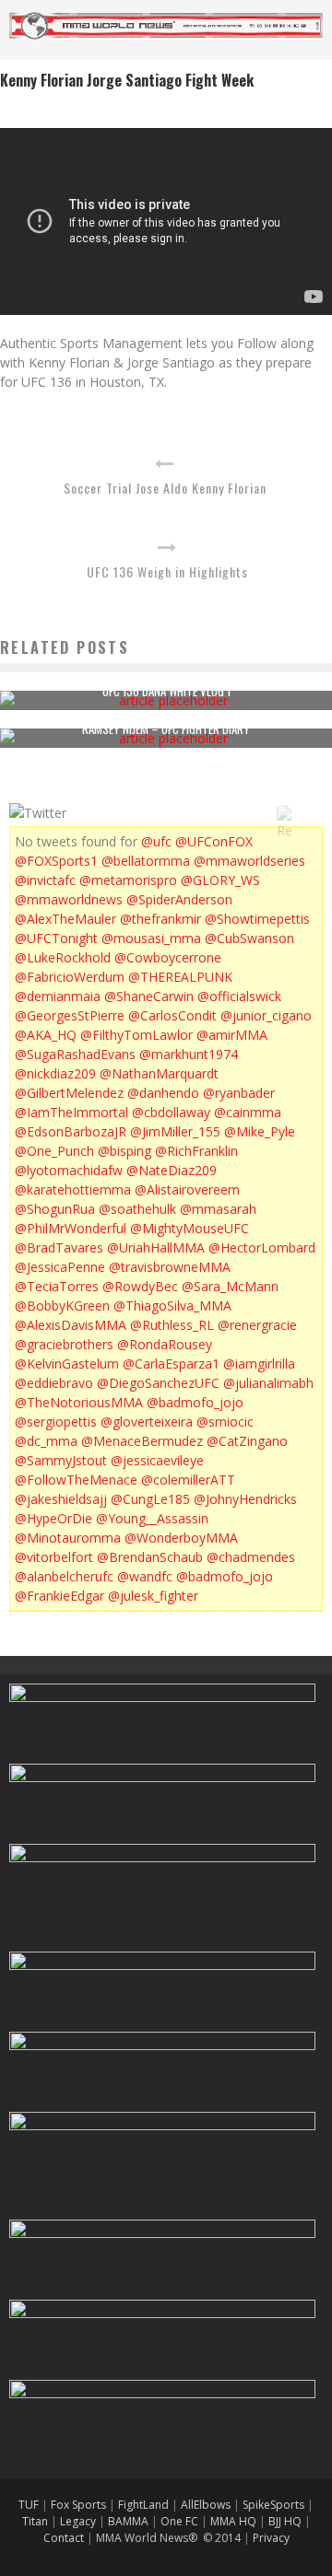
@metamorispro (128, 880)
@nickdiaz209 (55, 1073)
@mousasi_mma (151, 938)
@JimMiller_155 (175, 1131)
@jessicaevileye (157, 1460)
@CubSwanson (249, 938)
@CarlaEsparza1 (171, 1364)
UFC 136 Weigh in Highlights (167, 571)
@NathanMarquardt (159, 1073)
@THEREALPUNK (180, 977)
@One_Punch (54, 1151)
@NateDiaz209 (172, 1170)
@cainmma (248, 1112)
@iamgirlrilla (259, 1364)
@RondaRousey (165, 1344)
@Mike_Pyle (260, 1131)
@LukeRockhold (63, 957)
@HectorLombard (262, 1247)
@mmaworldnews (69, 899)
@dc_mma (46, 1441)
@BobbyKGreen (62, 1305)
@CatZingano (247, 1441)
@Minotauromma (68, 1538)
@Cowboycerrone (168, 957)
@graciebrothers (64, 1344)
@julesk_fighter (153, 1596)
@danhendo (163, 1093)
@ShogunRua (55, 1209)
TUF (29, 2505)
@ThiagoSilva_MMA (172, 1305)
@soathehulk (137, 1209)
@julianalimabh (268, 1383)
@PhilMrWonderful (71, 1228)
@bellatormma (146, 861)
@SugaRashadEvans (75, 1054)
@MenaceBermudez (142, 1441)
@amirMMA (232, 1035)
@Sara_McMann (230, 1286)
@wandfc (145, 1576)
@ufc (156, 841)
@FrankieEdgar (59, 1596)
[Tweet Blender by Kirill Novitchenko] (305, 813)
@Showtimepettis (257, 919)
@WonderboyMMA (181, 1538)
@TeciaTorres (57, 1286)
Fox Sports (77, 2505)
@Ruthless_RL (172, 1325)
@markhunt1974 (189, 1054)
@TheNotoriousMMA (79, 1402)
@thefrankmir (160, 919)
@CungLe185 (150, 1499)
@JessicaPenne (60, 1267)
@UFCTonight (56, 938)
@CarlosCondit (172, 1015)
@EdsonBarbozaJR (71, 1131)
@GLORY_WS (220, 880)
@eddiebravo (54, 1383)
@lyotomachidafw (69, 1170)
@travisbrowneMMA (170, 1267)
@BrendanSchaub (150, 1557)
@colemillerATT (188, 1480)
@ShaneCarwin (149, 996)
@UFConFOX (214, 841)
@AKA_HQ (46, 1035)
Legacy (78, 2521)
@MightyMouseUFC (190, 1228)
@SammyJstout (61, 1460)
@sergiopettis (56, 1422)
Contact (65, 2538)
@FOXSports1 (56, 861)
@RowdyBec (140, 1286)
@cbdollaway (171, 1112)
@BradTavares (59, 1247)
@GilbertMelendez (69, 1093)
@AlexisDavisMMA (71, 1325)
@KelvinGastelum (67, 1364)
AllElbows (207, 2505)
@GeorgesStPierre (70, 1015)
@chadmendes (251, 1557)
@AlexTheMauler (65, 919)
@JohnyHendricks (245, 1499)
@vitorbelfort (54, 1557)
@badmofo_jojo (195, 1402)
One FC (179, 2521)
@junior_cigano (266, 1015)
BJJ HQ (285, 2521)
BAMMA (128, 2521)
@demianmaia (58, 996)
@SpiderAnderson (179, 899)
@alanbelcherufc (64, 1576)
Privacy (271, 2538)
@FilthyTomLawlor (136, 1035)
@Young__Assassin (152, 1518)
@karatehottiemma (73, 1189)
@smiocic (225, 1422)
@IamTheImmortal (71, 1112)
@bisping (125, 1151)
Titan (35, 2521)
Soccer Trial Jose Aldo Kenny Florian (165, 488)
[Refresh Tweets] (284, 813)
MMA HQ (233, 2521)
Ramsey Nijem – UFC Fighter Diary (166, 729)
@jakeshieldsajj (61, 1499)
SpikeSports (273, 2505)
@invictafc (45, 880)
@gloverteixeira (147, 1422)
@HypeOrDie (53, 1518)
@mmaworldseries (249, 861)
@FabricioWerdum (70, 977)
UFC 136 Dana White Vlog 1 (166, 691)
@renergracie (257, 1325)
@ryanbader (239, 1093)
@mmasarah (218, 1209)
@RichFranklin (196, 1151)
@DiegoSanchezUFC (158, 1383)
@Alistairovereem (187, 1189)
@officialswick (239, 996)
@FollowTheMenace (76, 1480)
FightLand (143, 2505)
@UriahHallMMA (156, 1247)
